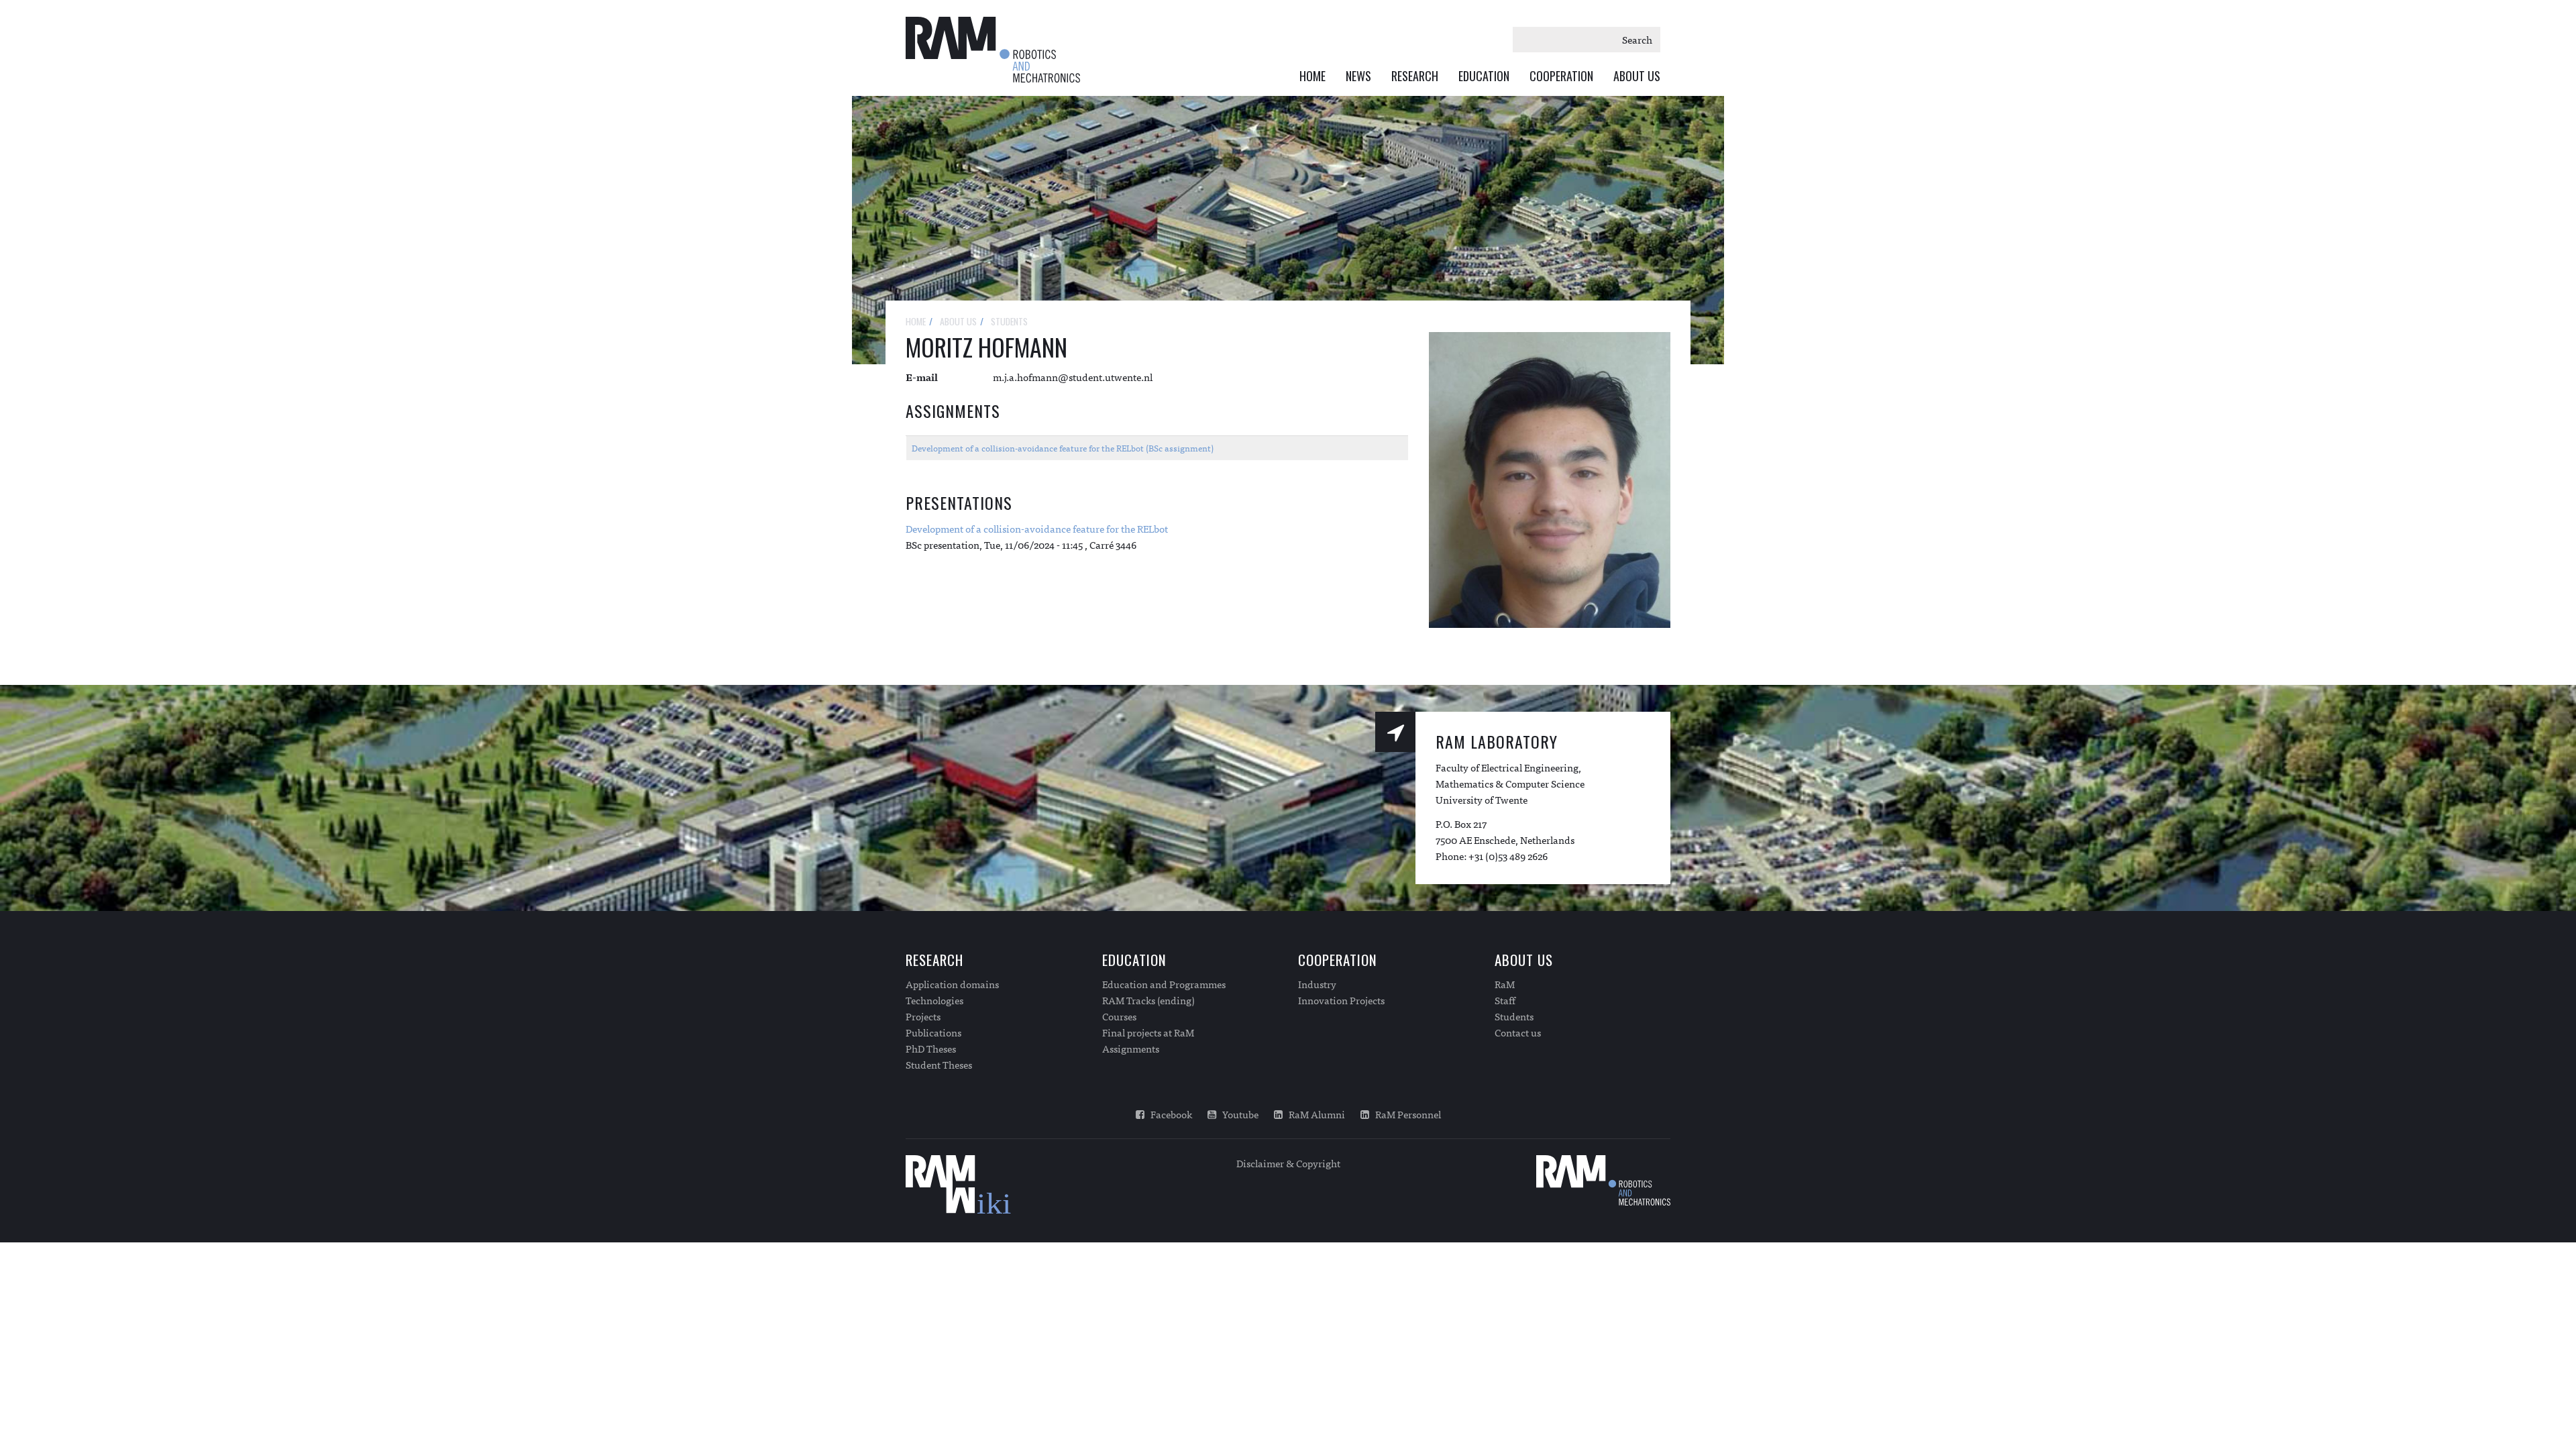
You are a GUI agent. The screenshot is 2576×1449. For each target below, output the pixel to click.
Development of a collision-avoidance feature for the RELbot (1037, 528)
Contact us (1518, 1032)
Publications (933, 1032)
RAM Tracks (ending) (1148, 1000)
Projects (923, 1016)
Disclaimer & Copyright (1288, 1163)
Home (1312, 76)
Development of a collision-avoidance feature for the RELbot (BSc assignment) (1063, 448)
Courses (1119, 1016)
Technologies (934, 1000)
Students (1514, 1016)
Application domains (952, 984)
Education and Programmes (1164, 984)
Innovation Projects (1341, 1000)
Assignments (1131, 1049)
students (1009, 321)
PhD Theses (931, 1049)
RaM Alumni (1314, 1114)
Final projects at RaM (1148, 1032)
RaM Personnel (1405, 1114)
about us (958, 321)
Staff (1505, 1000)
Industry (1317, 984)
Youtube (1237, 1114)
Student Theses (939, 1065)
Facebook (1168, 1114)
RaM (1505, 984)
